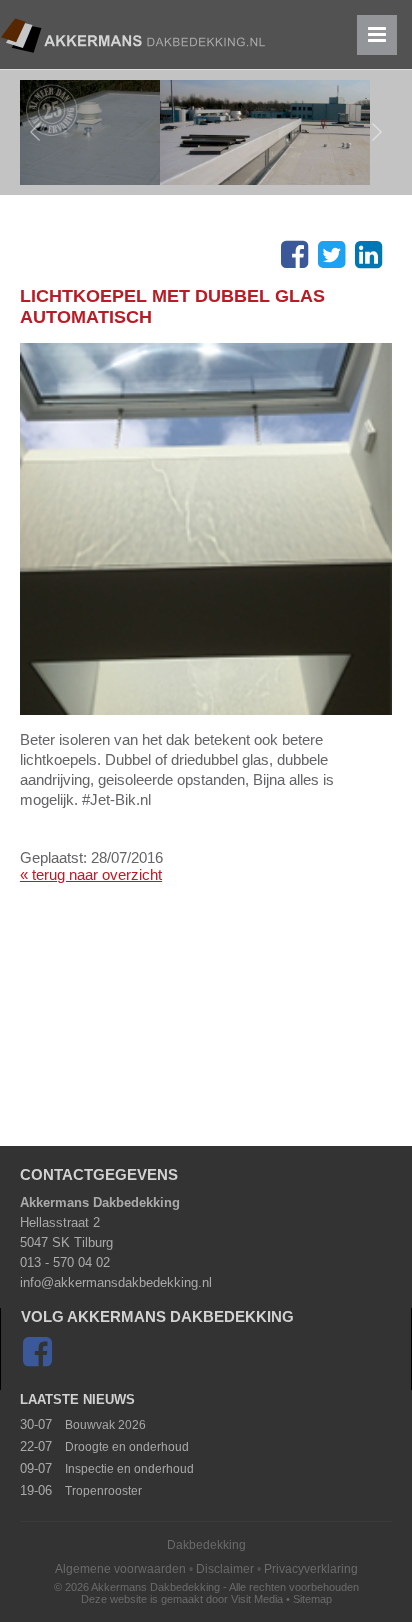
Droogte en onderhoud (127, 1447)
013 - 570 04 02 (65, 1262)
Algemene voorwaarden (120, 1569)
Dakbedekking (206, 1545)
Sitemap (312, 1599)
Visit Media (257, 1599)
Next (377, 133)
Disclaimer (225, 1569)
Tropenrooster (103, 1491)
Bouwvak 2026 (105, 1425)
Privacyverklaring (311, 1569)
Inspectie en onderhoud (129, 1469)
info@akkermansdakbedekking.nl (116, 1282)
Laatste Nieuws (77, 1399)
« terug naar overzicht (91, 874)
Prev (35, 133)
